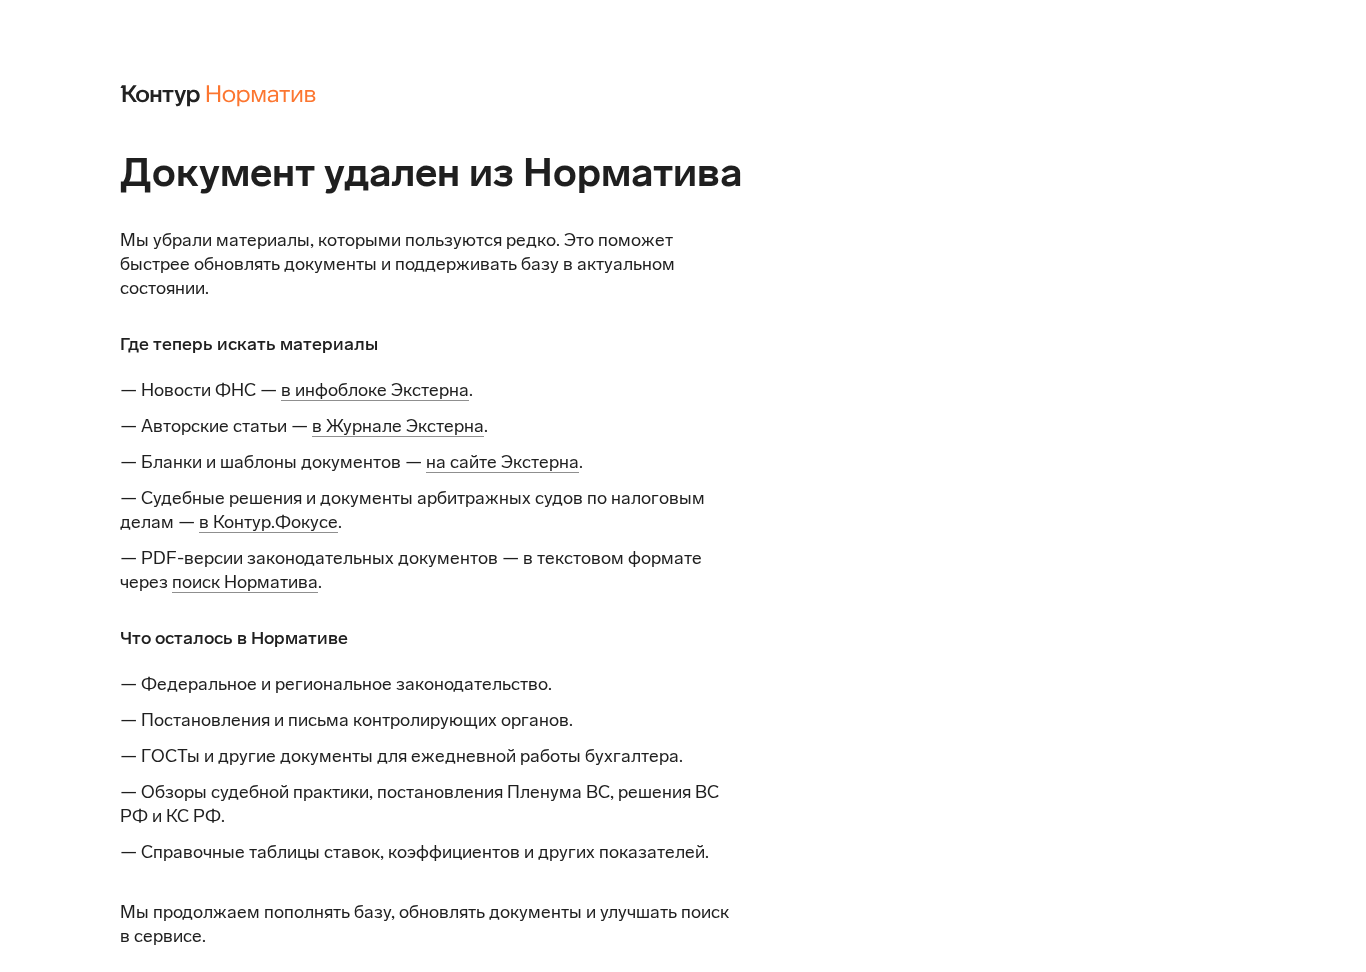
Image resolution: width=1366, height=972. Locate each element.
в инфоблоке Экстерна (375, 390)
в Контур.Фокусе (268, 522)
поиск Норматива (245, 582)
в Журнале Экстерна (398, 426)
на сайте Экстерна (502, 462)
